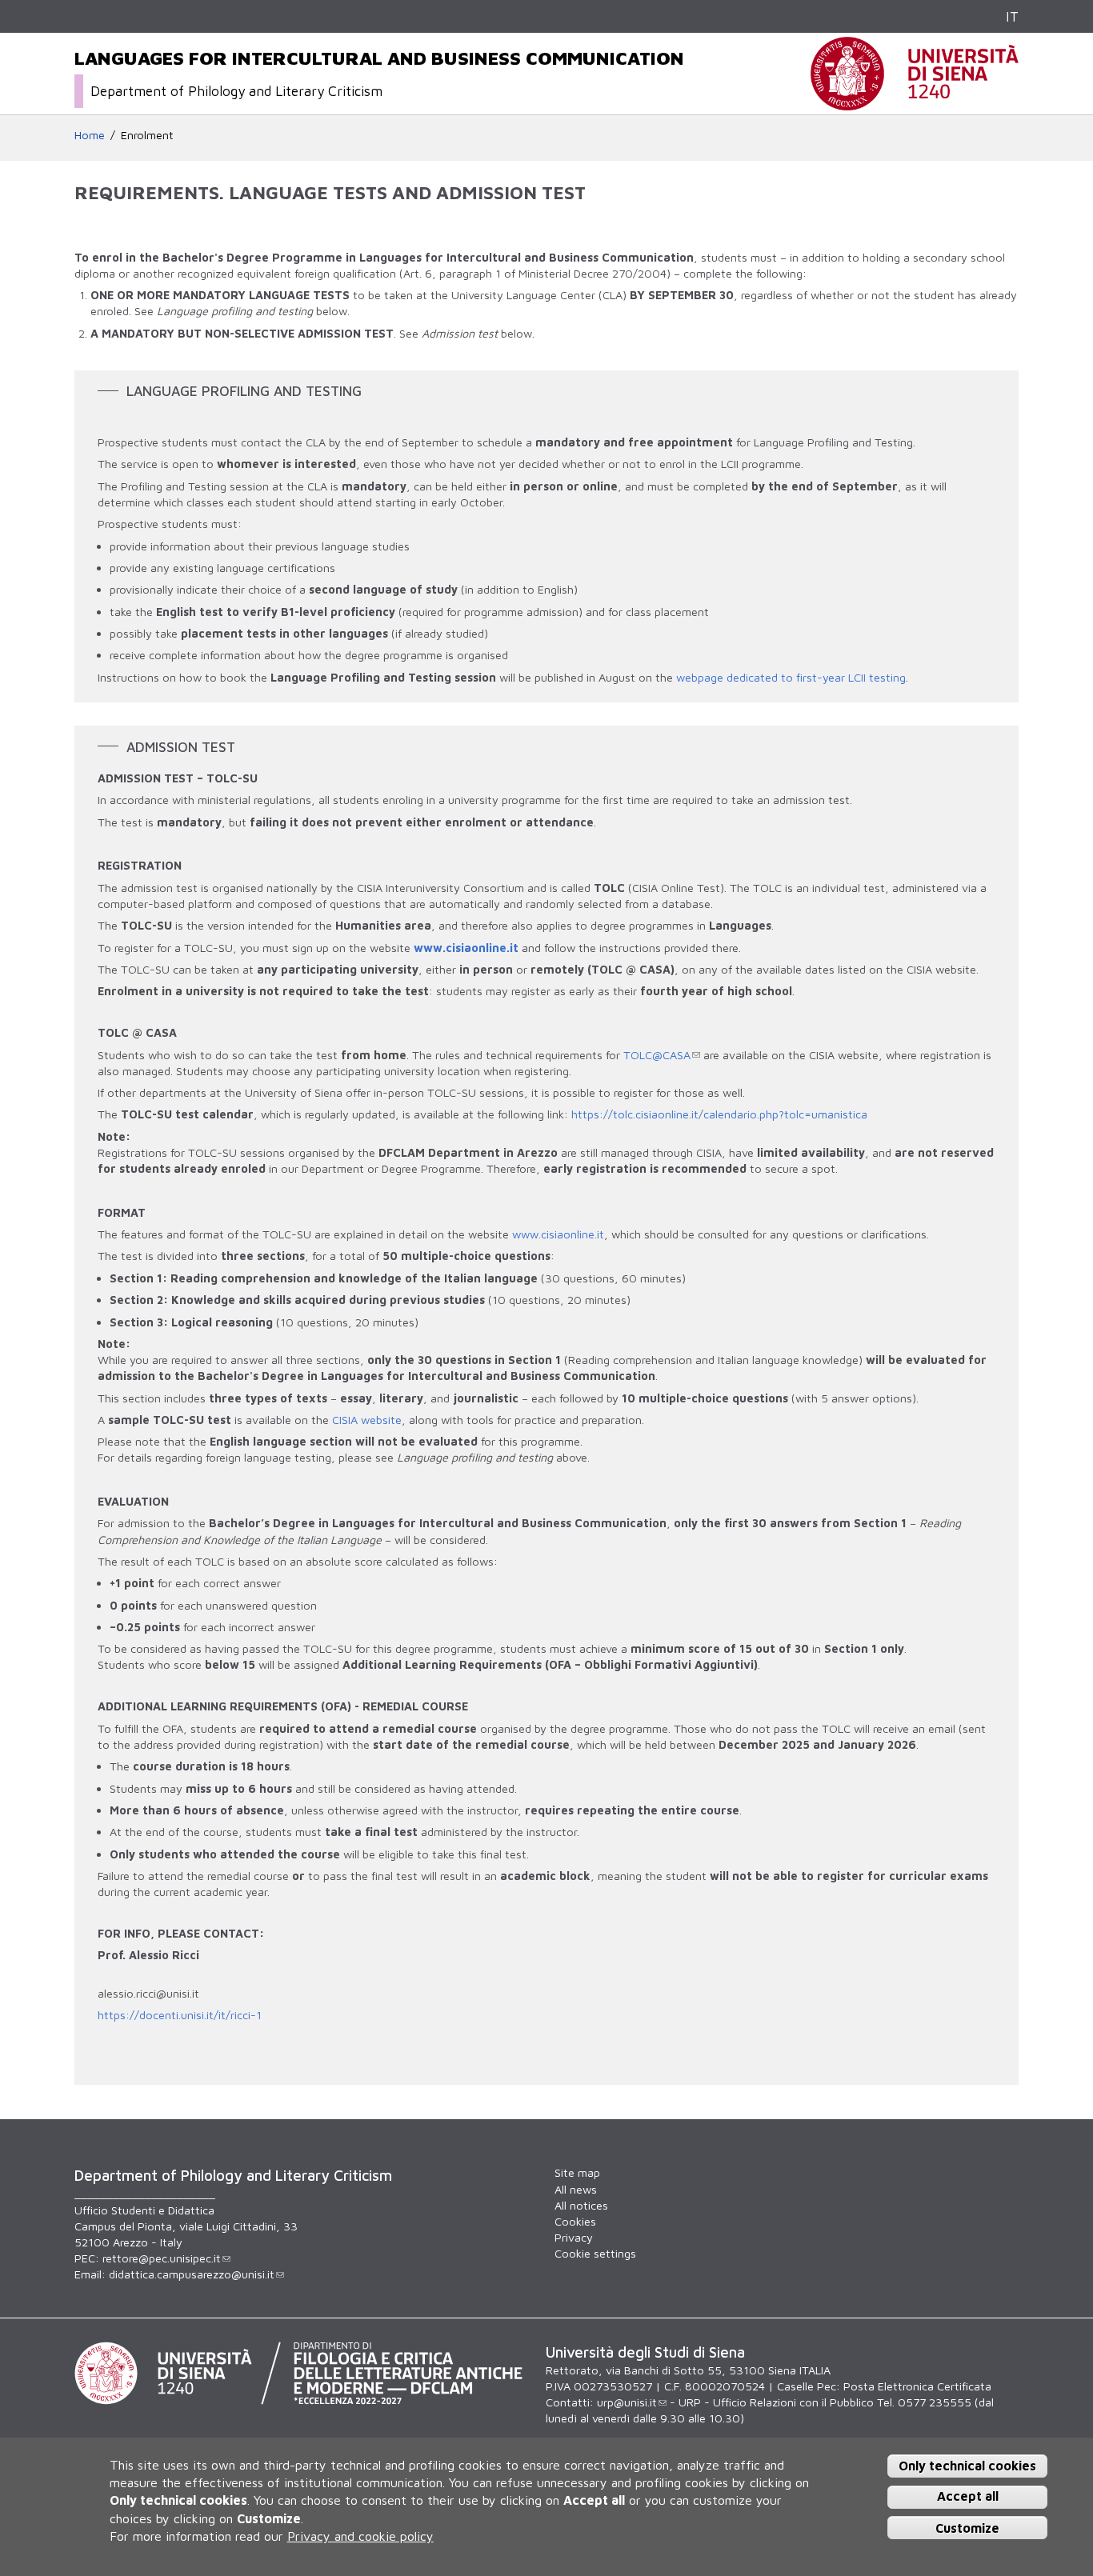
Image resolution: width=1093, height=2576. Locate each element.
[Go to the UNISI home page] (915, 102)
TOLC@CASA (657, 1055)
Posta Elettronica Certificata (917, 2386)
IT (1012, 16)
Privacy (574, 2237)
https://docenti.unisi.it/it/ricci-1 (180, 2015)
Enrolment (147, 135)
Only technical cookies (967, 2466)
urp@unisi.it (627, 2402)
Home (90, 135)
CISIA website (367, 1420)
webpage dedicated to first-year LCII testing (791, 677)
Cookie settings (595, 2253)
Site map (577, 2172)
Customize (967, 2527)
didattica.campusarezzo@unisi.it (192, 2274)
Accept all (968, 2497)
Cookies (575, 2221)
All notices (581, 2205)
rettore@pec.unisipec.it (162, 2258)
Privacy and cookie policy (360, 2536)
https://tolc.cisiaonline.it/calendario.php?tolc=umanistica (719, 1114)
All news (576, 2189)
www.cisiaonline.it (466, 948)
